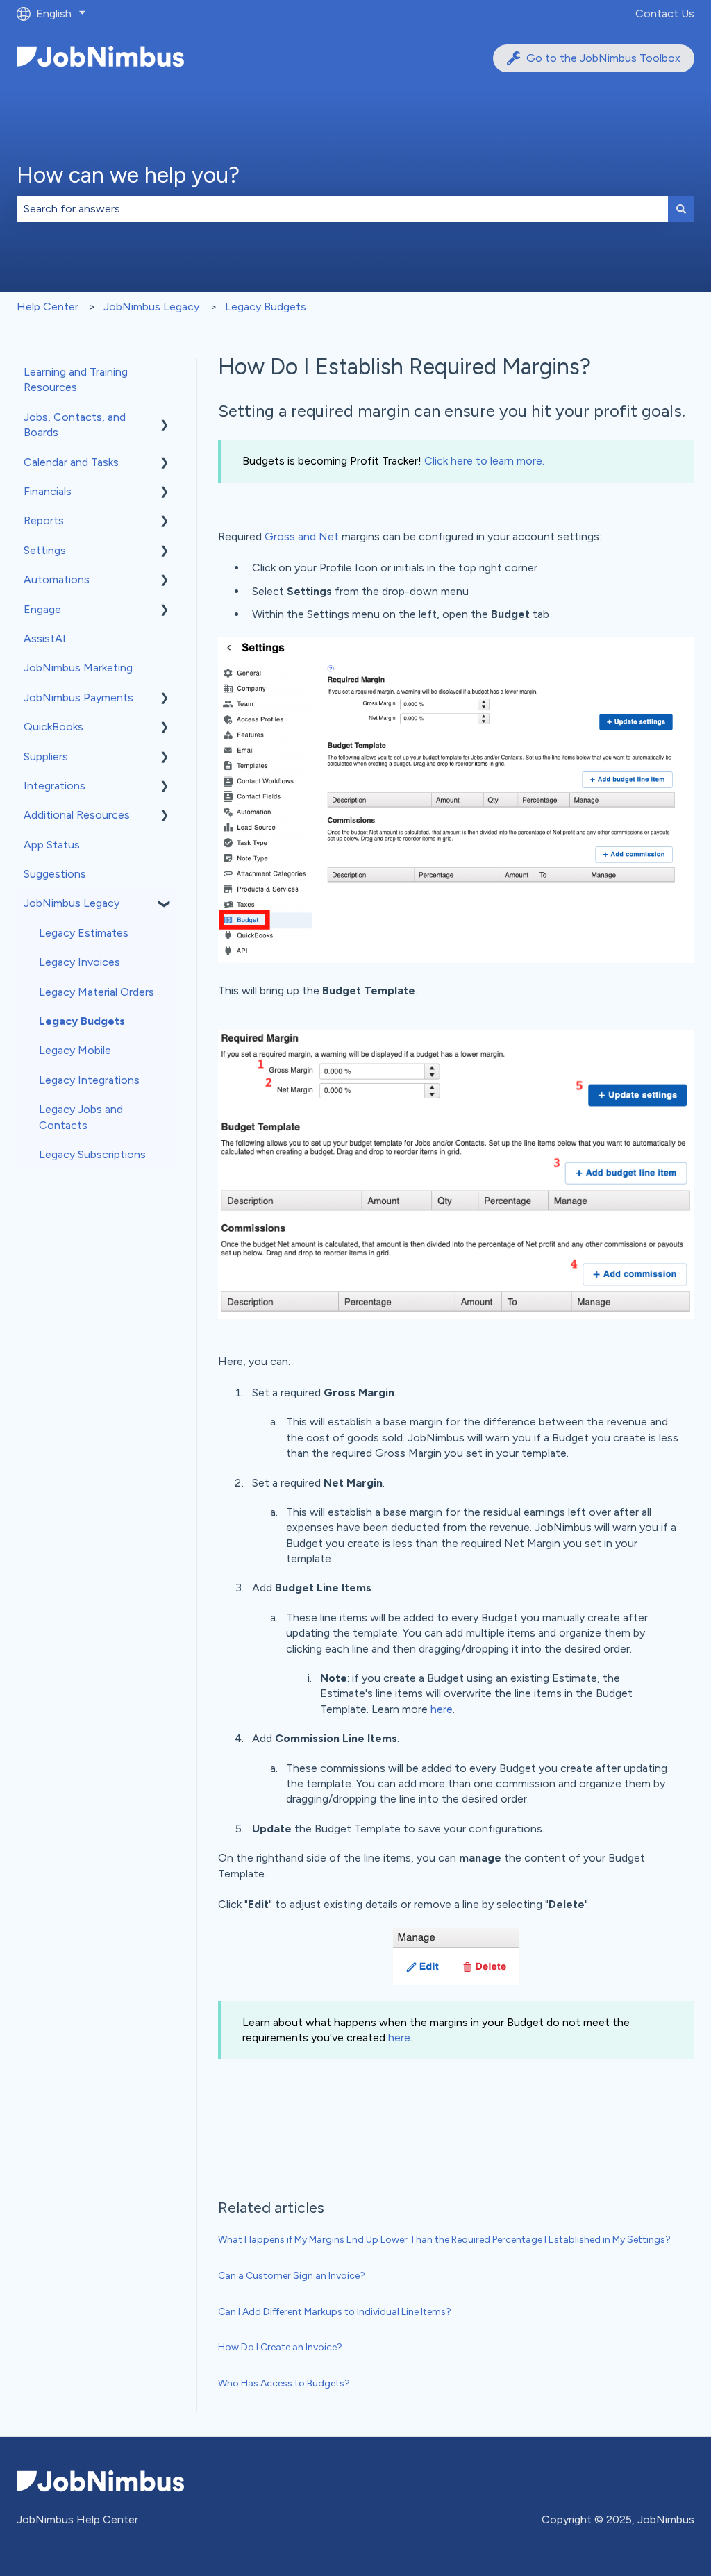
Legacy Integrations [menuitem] (89, 1080)
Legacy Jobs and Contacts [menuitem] (81, 1117)
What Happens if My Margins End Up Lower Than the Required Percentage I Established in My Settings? (444, 2240)
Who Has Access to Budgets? (284, 2383)
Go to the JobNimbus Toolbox (603, 58)
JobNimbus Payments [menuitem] (78, 697)
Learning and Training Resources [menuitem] (76, 379)
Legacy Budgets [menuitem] (82, 1021)
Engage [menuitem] (42, 609)
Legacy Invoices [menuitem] (80, 962)
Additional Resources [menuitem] (77, 815)
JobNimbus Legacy (151, 307)
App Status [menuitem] (52, 845)
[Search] (681, 209)
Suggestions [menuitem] (55, 874)
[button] (165, 418)
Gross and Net (302, 536)
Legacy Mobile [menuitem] (75, 1050)
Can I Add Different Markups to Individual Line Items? (335, 2312)
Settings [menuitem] (45, 550)
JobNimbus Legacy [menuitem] (72, 903)
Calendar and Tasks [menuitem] (71, 462)
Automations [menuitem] (57, 579)
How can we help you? (128, 175)
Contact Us (665, 14)
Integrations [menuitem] (55, 786)
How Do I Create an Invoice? (280, 2347)
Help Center (48, 307)
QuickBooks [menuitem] (53, 727)
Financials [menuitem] (48, 491)
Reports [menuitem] (44, 520)
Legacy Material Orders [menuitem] (97, 992)
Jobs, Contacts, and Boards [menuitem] (75, 425)
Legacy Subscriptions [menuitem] (92, 1154)
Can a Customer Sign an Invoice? (292, 2276)
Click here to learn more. (484, 461)
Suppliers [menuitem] (46, 756)
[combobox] (342, 209)
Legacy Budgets (266, 307)
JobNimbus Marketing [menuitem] (78, 668)
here (442, 1709)
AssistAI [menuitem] (45, 638)
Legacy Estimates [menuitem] (84, 933)
